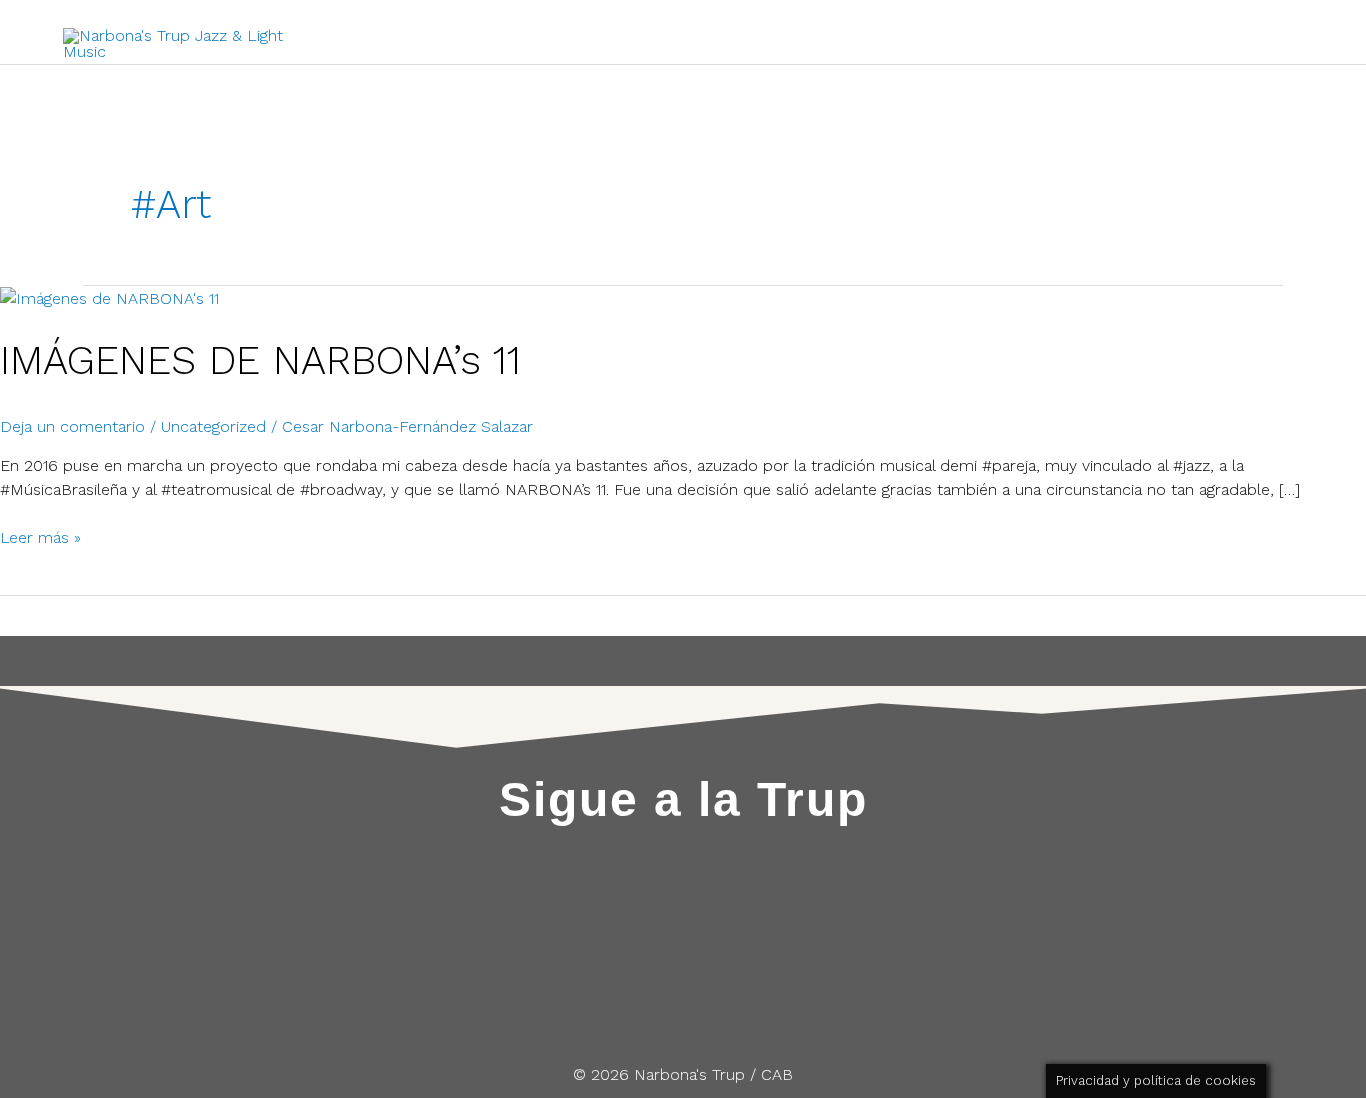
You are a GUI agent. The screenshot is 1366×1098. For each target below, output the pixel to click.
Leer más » (40, 536)
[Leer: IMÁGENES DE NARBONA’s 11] (109, 297)
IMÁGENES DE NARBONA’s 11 (260, 360)
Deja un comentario (72, 426)
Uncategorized (213, 426)
